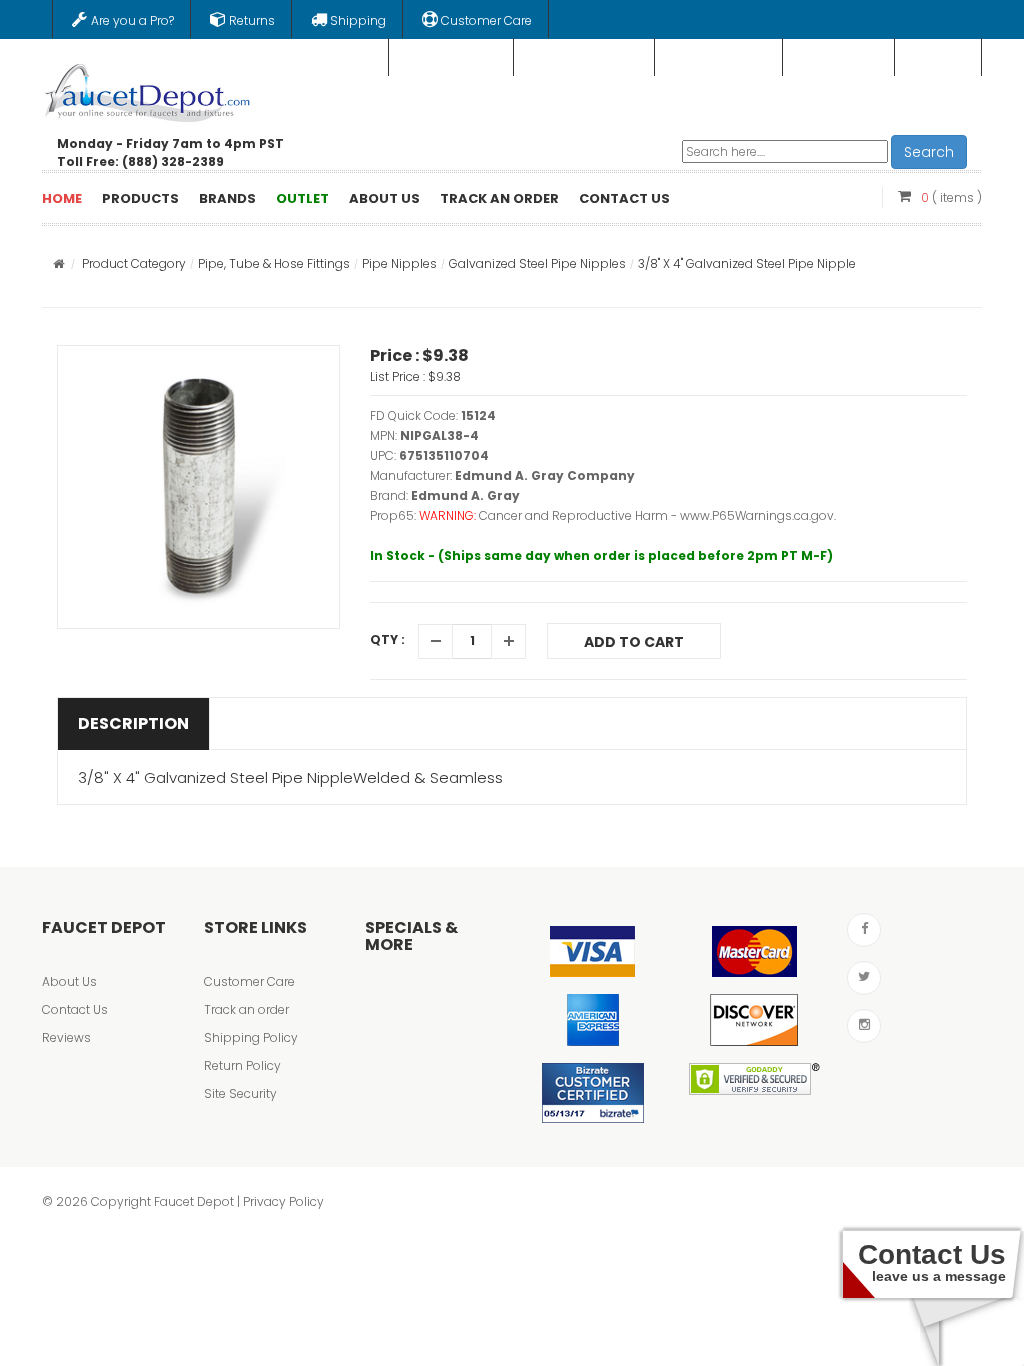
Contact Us (75, 1009)
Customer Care (249, 981)
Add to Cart (634, 642)
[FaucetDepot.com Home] (148, 89)
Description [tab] (133, 723)
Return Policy (242, 1065)
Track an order (246, 1009)
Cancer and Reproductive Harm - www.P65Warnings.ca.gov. (657, 515)
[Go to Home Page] (58, 263)
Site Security (240, 1093)
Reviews (66, 1037)
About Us (69, 981)
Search (929, 152)
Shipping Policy (251, 1037)
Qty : (387, 639)
